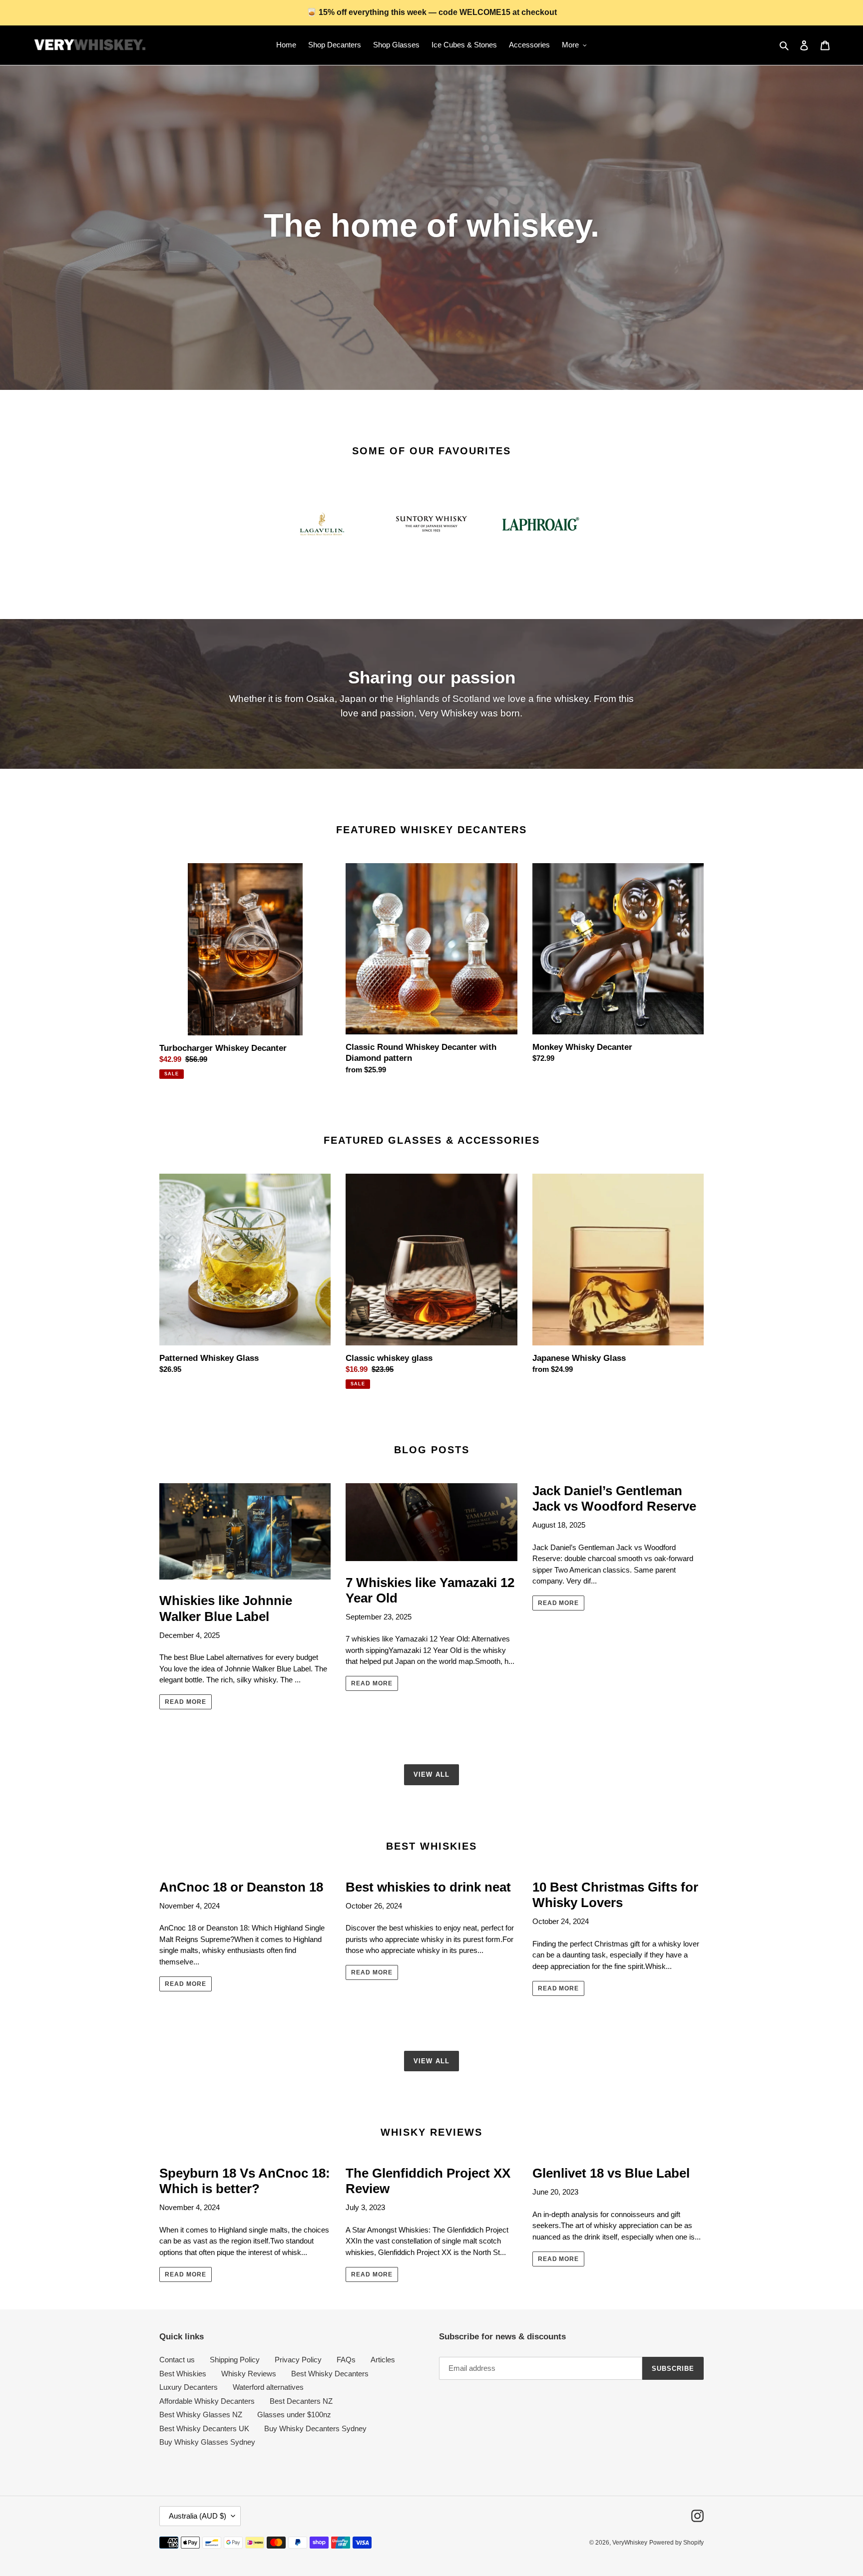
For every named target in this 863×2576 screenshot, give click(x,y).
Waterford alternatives (268, 2387)
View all (431, 1774)
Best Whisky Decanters (330, 2374)
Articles (383, 2360)
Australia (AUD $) (198, 2516)
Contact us (177, 2360)
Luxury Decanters (189, 2387)
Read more (186, 1702)
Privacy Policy (298, 2360)
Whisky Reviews (249, 2374)
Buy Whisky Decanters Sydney (315, 2428)
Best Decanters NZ (301, 2401)
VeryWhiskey (630, 2543)
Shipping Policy (235, 2360)
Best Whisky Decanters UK (204, 2428)
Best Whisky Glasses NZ (201, 2415)
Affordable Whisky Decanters (207, 2401)
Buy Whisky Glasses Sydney (207, 2442)
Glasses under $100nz (294, 2415)
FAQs (346, 2360)
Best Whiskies (183, 2374)
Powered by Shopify (676, 2543)
